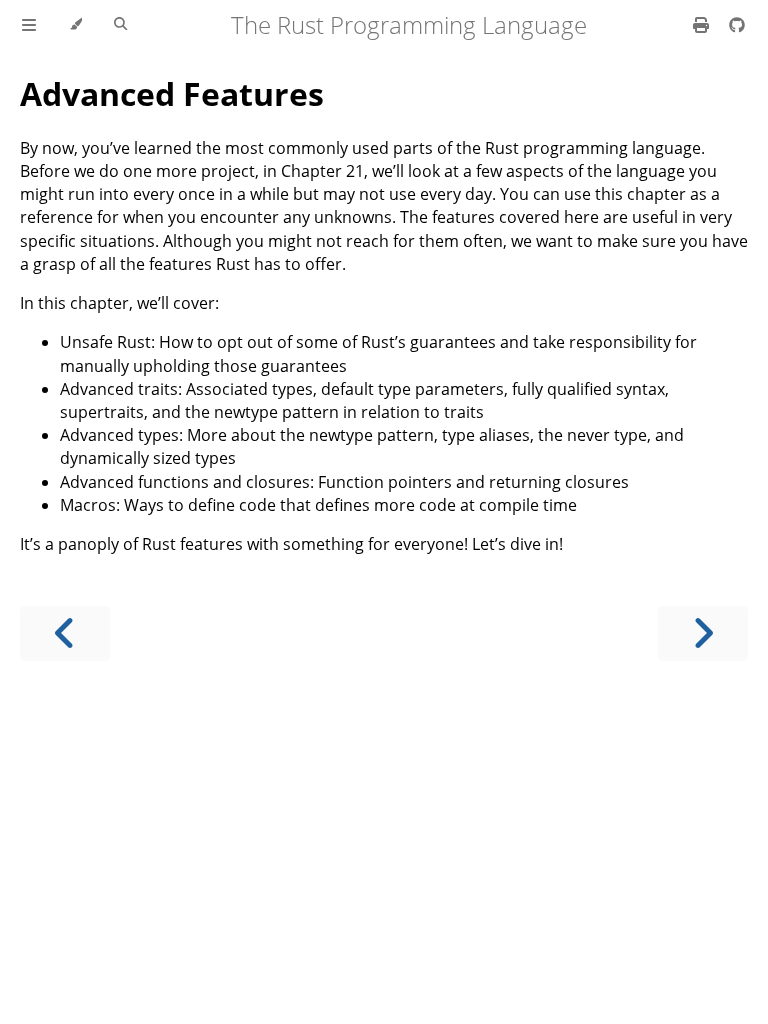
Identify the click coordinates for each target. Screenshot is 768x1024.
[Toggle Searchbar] (120, 25)
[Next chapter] (703, 633)
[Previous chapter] (65, 633)
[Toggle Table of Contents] (29, 25)
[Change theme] (75, 25)
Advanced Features (172, 93)
